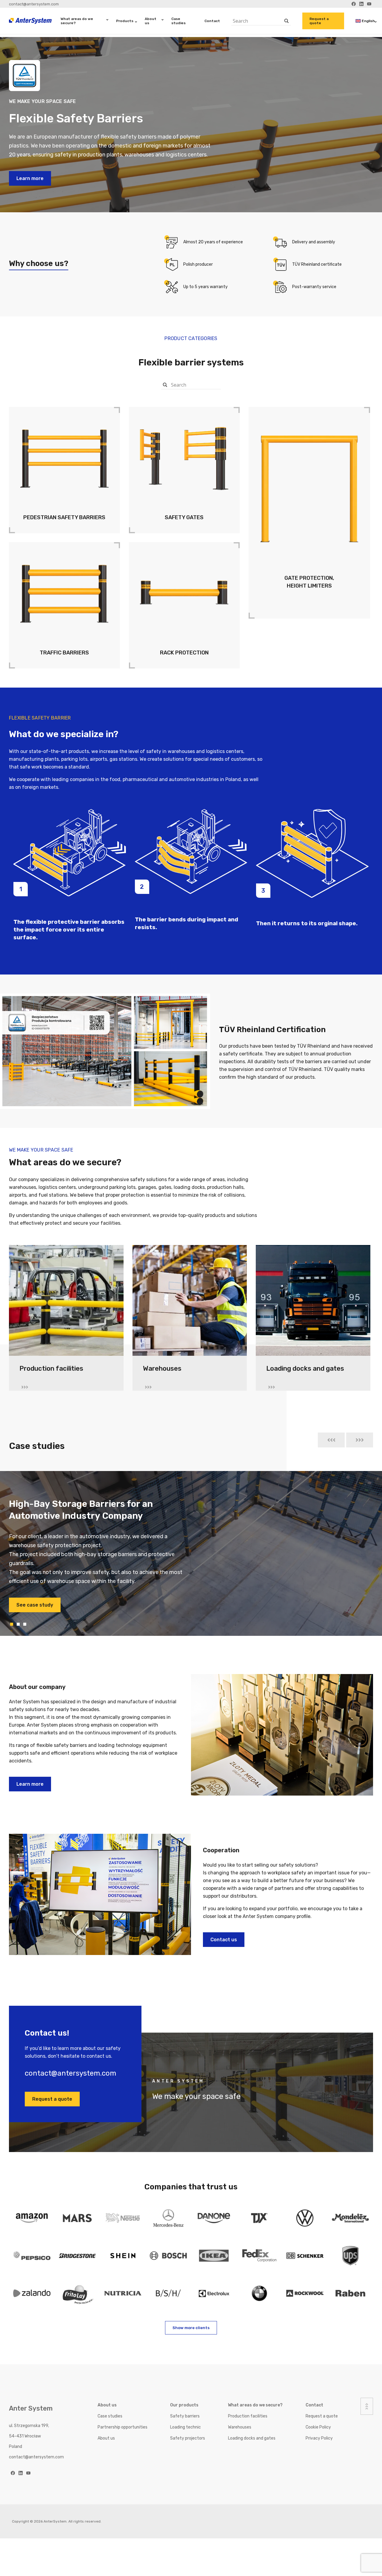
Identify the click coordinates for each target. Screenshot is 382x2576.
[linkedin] (21, 2473)
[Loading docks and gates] (313, 1303)
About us (151, 21)
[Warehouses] (190, 1303)
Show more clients (191, 2328)
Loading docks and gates (252, 2438)
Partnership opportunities (123, 2427)
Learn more (30, 178)
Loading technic (185, 2427)
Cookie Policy (318, 2427)
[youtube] (28, 2473)
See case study (35, 1596)
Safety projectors (188, 2438)
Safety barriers (185, 2416)
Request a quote (319, 21)
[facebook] (13, 2473)
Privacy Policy (319, 2438)
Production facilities (248, 2416)
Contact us (224, 1940)
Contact (212, 21)
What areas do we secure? (77, 21)
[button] (331, 1440)
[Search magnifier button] (287, 21)
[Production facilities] (66, 1303)
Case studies (178, 21)
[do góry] (367, 2406)
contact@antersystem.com (34, 4)
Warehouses (240, 2427)
